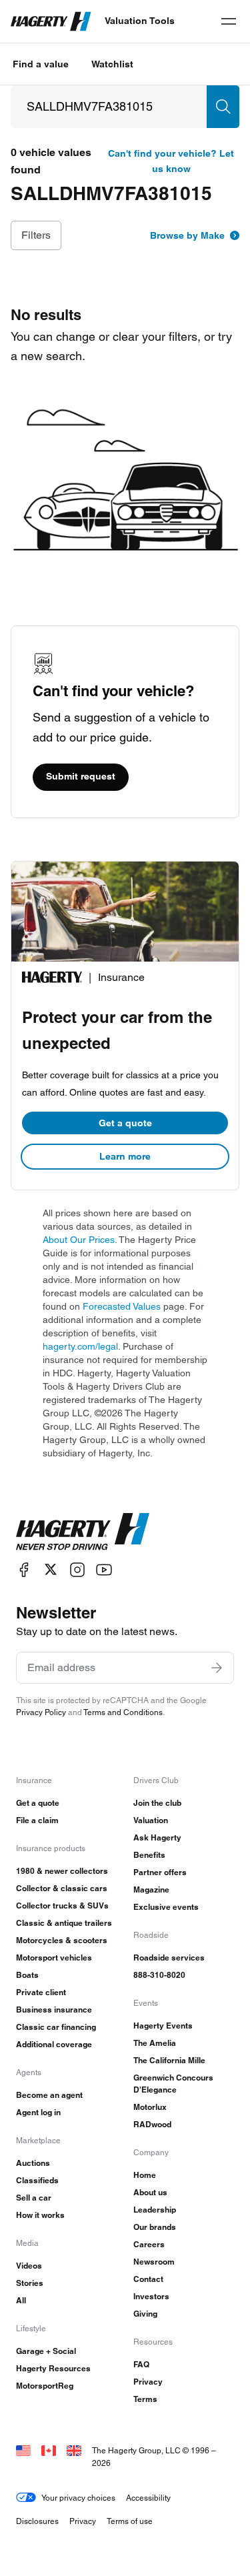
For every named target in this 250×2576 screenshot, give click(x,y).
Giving (145, 2314)
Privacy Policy (41, 1712)
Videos (29, 2266)
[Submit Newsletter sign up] (217, 1668)
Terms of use (130, 2521)
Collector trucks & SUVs (62, 1905)
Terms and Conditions (123, 1712)
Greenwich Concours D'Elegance (173, 2084)
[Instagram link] (77, 1569)
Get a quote (125, 1123)
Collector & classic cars (62, 1888)
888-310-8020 (159, 1975)
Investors (151, 2296)
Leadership (155, 2210)
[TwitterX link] (51, 1569)
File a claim (37, 1820)
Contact (148, 2279)
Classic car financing (56, 2027)
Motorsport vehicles (54, 1958)
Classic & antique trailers (64, 1923)
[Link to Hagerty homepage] (83, 1532)
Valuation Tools (140, 21)
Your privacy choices (78, 2498)
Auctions (33, 2163)
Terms (145, 2399)
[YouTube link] (104, 1569)
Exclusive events (166, 1907)
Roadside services (169, 1958)
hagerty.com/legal (80, 1346)
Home (145, 2175)
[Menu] (229, 21)
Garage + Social (46, 2351)
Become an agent (49, 2095)
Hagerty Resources (53, 2368)
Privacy (148, 2382)
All (21, 2300)
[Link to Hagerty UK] (74, 2450)
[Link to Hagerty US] (23, 2450)
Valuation (151, 1820)
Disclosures (37, 2521)
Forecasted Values (122, 1306)
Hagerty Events (163, 2026)
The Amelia (155, 2043)
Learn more (125, 1156)
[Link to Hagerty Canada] (49, 2450)
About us (150, 2192)
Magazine (151, 1889)
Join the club (157, 1803)
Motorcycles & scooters (62, 1940)
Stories (30, 2283)
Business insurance (54, 2010)
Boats (27, 1975)
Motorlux (150, 2107)
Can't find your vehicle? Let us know (171, 161)
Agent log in (38, 2112)
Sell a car (34, 2198)
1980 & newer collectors (62, 1871)
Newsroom (154, 2262)
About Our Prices (79, 1240)
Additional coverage (54, 2044)
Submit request (81, 776)
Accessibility (148, 2498)
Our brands (155, 2227)
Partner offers (160, 1872)
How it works (40, 2215)
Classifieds (37, 2180)
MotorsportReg (45, 2386)
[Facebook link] (24, 1569)
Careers (149, 2244)
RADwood (152, 2124)
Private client (41, 1992)
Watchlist (112, 64)
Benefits (149, 1855)
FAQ (141, 2364)
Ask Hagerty (157, 1837)
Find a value (41, 64)
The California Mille (169, 2060)
